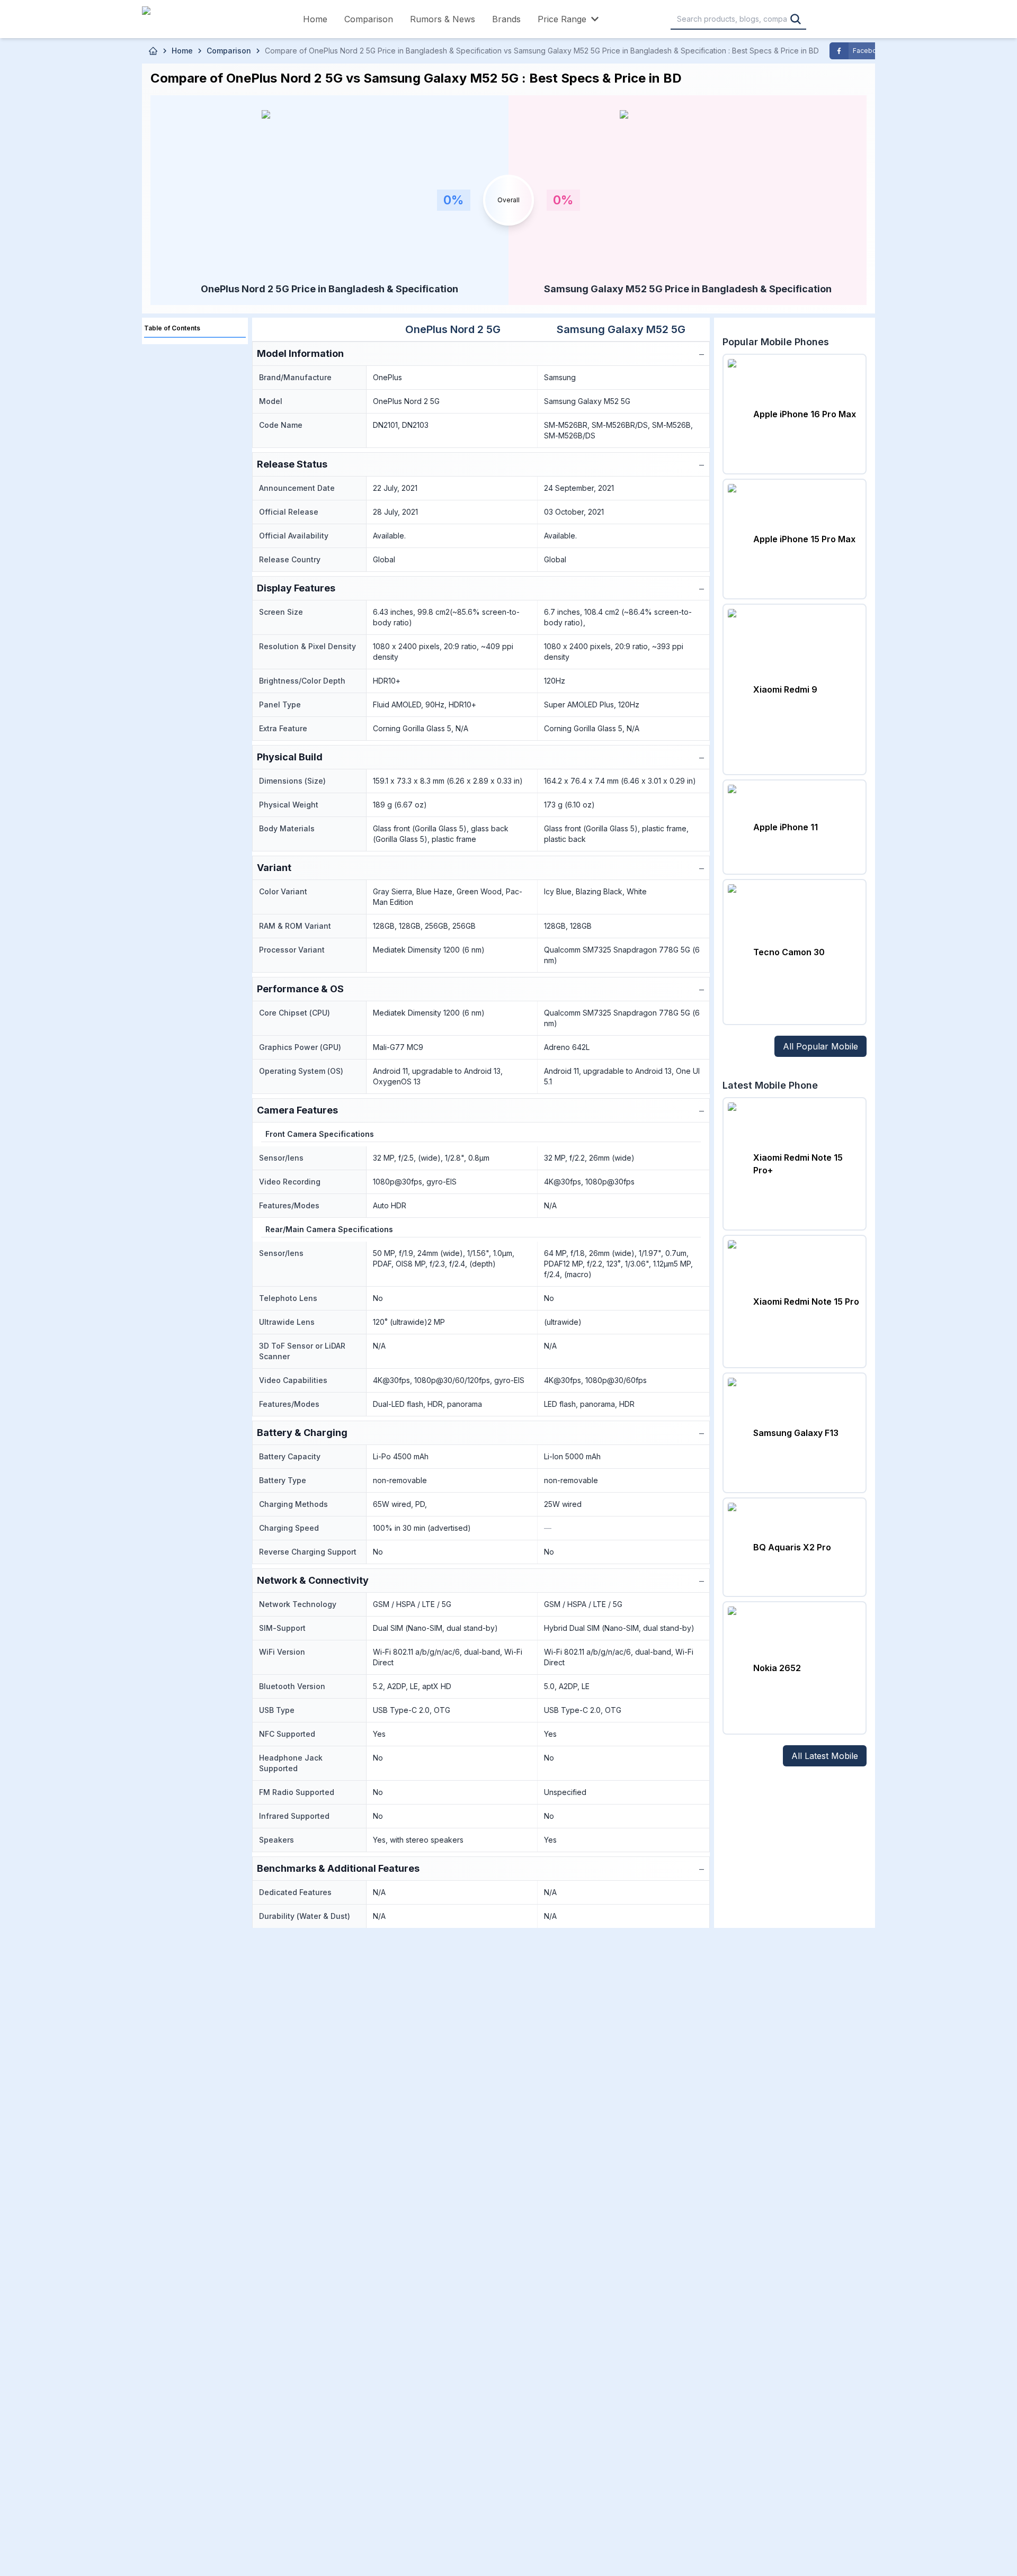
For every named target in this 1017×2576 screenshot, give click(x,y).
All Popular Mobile (820, 1046)
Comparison (369, 19)
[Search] (796, 19)
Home (315, 19)
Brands (506, 19)
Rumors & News (443, 19)
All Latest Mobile (825, 1756)
